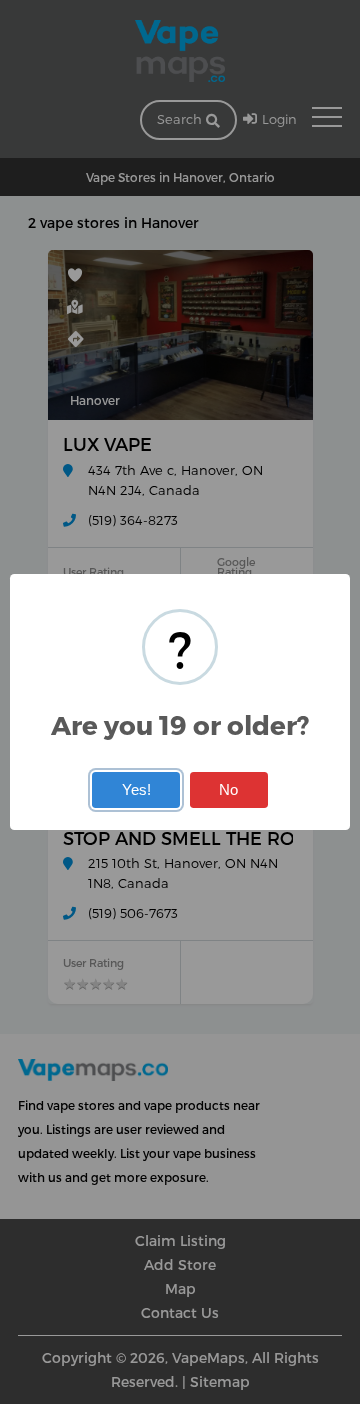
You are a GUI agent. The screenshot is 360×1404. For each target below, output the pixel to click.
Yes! (136, 790)
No (228, 790)
